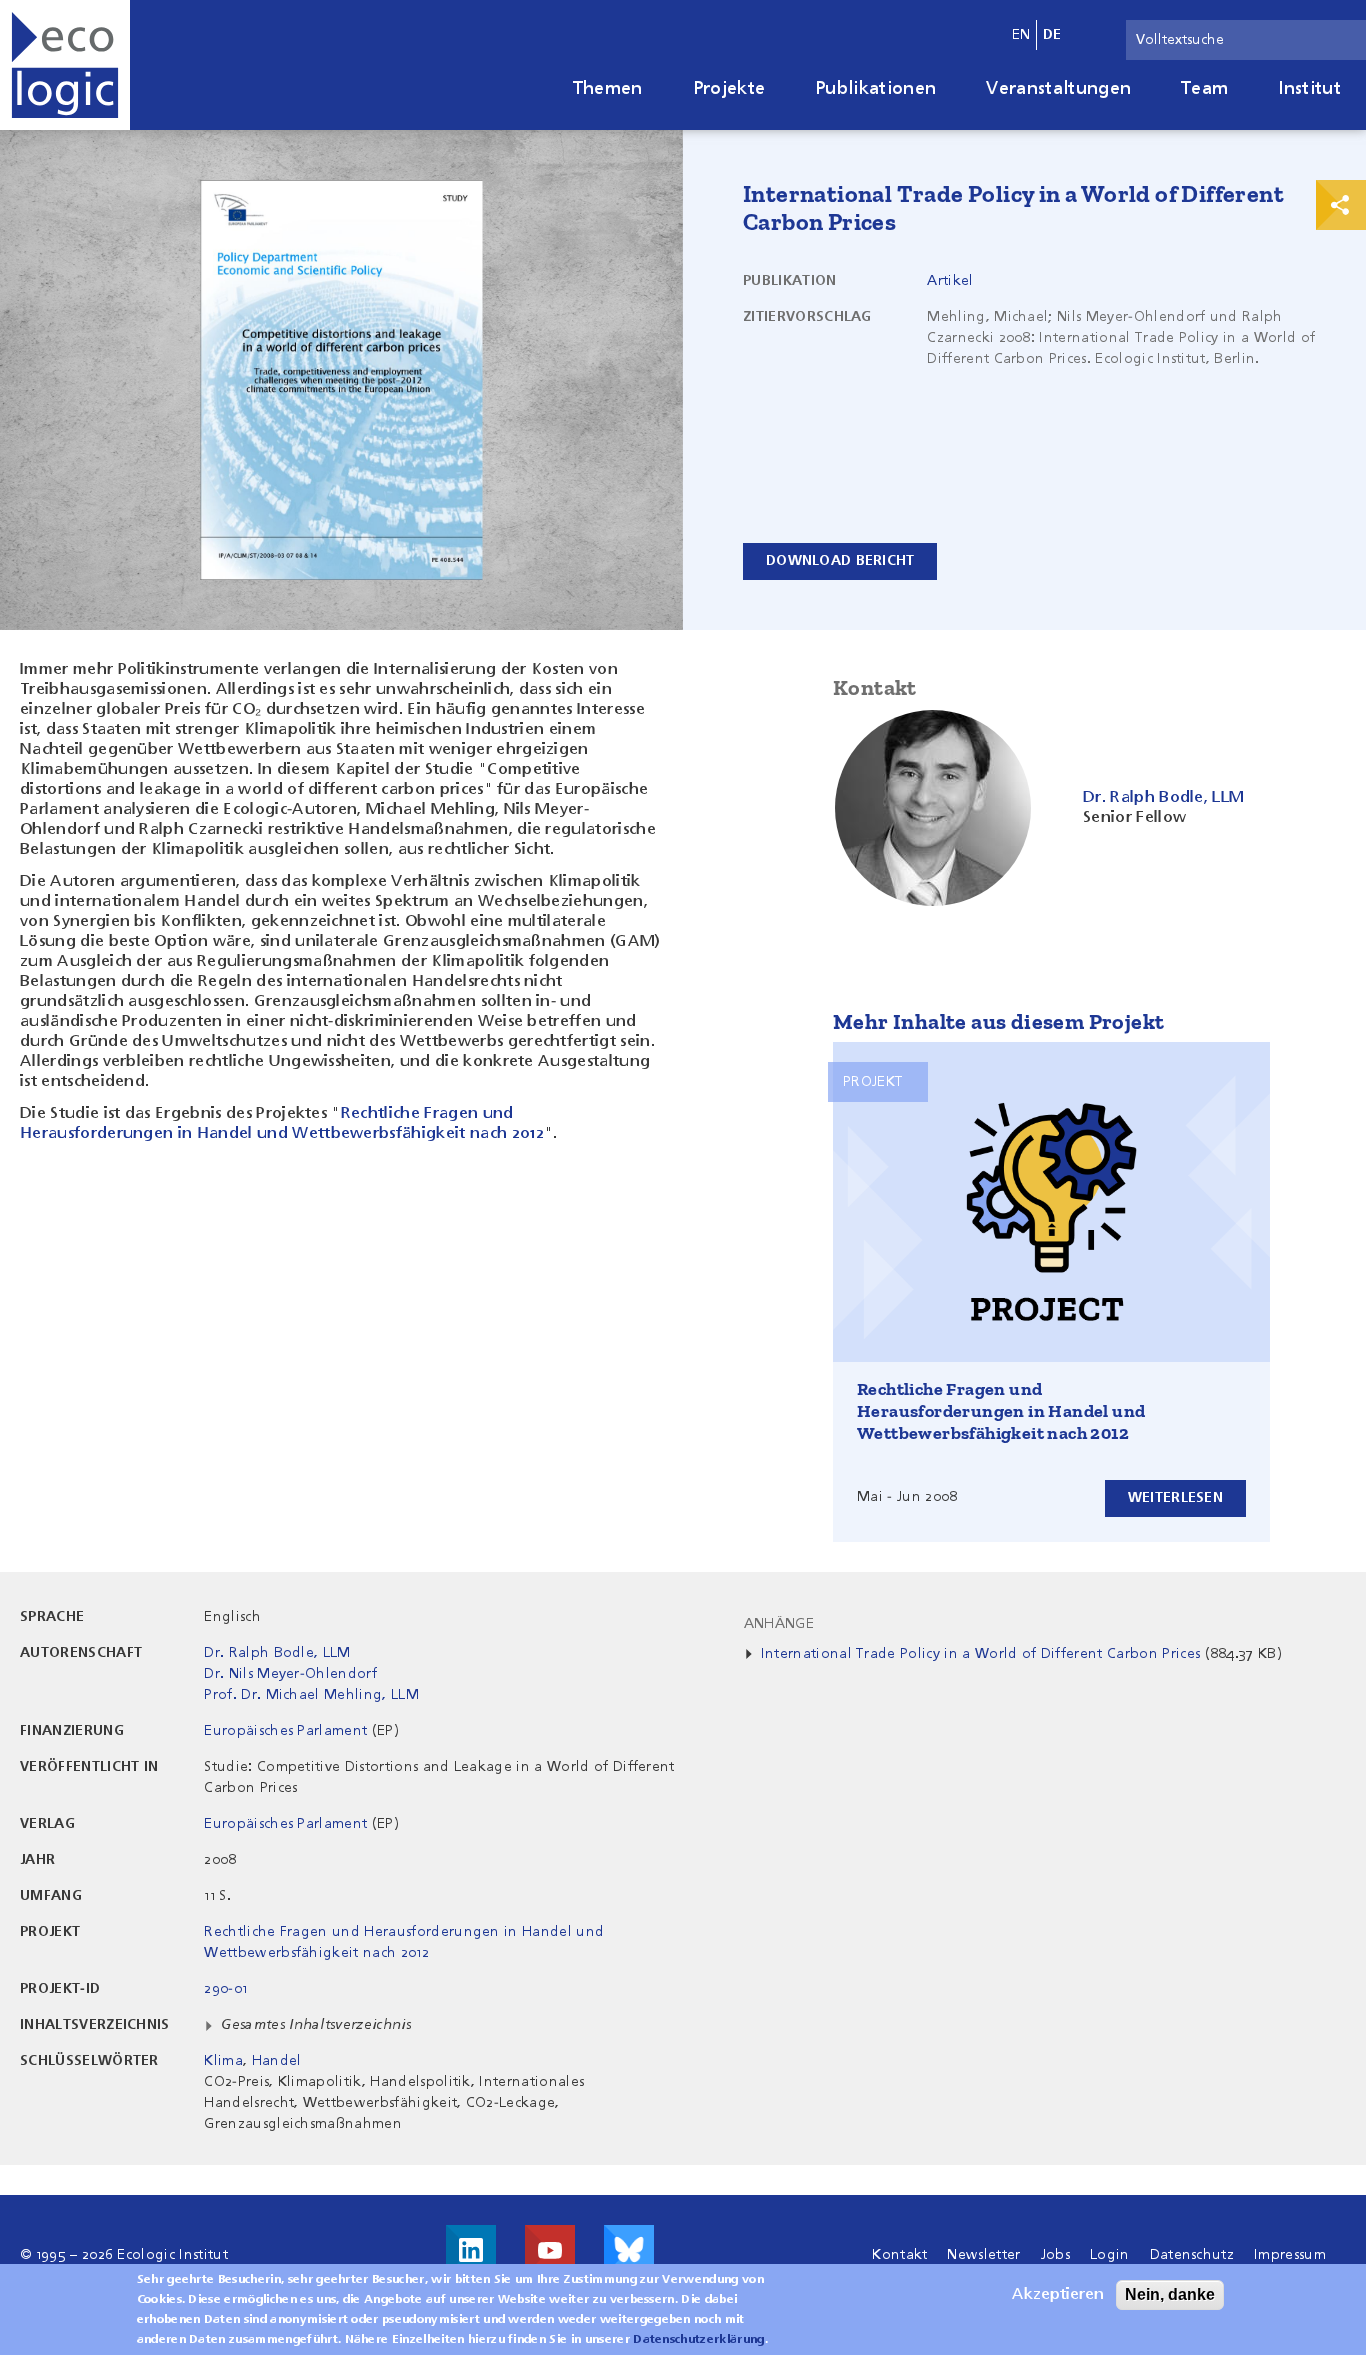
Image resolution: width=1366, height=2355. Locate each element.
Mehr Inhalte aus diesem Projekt (998, 1021)
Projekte (729, 89)
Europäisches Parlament (285, 1731)
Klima (223, 2061)
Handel (277, 2061)
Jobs (1055, 2255)
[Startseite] (65, 65)
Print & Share (1341, 205)
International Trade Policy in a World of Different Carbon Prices (980, 1654)
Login (1110, 2255)
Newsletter (983, 2255)
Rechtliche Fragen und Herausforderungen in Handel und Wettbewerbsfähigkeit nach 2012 (1001, 1411)
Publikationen (875, 89)
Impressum (1290, 2255)
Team (1204, 89)
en (1021, 35)
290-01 (225, 1989)
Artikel (950, 281)
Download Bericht (840, 561)
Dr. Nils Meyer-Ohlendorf (290, 1674)
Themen (608, 89)
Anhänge (779, 1624)
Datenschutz (1192, 2255)
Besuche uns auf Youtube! (550, 2250)
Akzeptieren (1058, 2295)
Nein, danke (1170, 2294)
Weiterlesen (1175, 1498)
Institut (1309, 89)
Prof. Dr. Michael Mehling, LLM (311, 1695)
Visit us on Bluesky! (629, 2250)
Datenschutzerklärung (698, 2340)
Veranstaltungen (1058, 89)
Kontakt (899, 2255)
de (1052, 35)
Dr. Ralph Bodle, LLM (277, 1653)
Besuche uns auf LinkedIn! (471, 2250)
